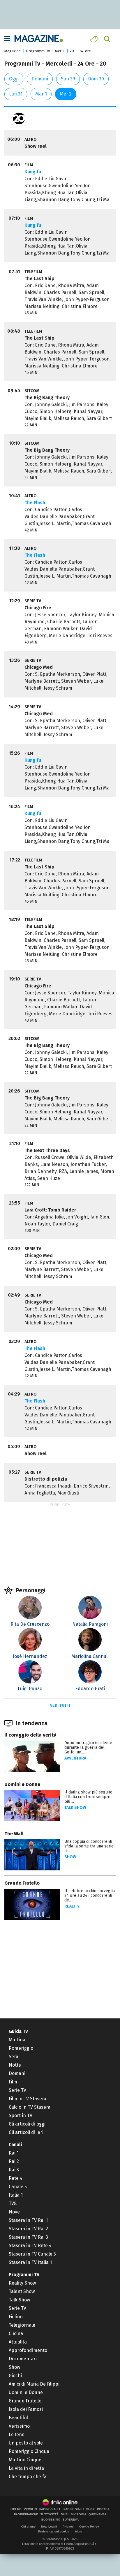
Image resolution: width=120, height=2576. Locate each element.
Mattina (17, 2040)
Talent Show (22, 2291)
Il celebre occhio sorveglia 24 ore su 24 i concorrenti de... (90, 1896)
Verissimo (19, 2426)
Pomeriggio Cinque (29, 2451)
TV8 (13, 2203)
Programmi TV (24, 2275)
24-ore (85, 51)
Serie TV (17, 2090)
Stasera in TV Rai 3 (28, 2237)
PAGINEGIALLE (50, 2509)
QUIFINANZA (97, 2514)
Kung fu (33, 172)
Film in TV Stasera (28, 2099)
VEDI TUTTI (60, 1705)
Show (70, 1857)
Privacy (68, 2527)
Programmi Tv (38, 51)
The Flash (35, 503)
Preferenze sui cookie (54, 2531)
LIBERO (16, 2509)
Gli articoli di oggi (27, 2124)
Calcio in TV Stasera (30, 2107)
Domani (40, 79)
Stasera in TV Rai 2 (28, 2229)
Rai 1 (14, 2153)
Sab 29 (68, 79)
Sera (14, 2057)
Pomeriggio (21, 2048)
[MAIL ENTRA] (95, 39)
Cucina (16, 2333)
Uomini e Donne (22, 1784)
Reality (72, 1906)
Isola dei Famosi (26, 2409)
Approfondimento (28, 2350)
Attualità (18, 2342)
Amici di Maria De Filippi (34, 2384)
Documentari (23, 2359)
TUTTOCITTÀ (50, 2514)
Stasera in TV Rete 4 (30, 2246)
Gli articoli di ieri (26, 2132)
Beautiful (18, 2418)
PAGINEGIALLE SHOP (79, 2509)
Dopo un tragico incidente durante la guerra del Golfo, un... (88, 1747)
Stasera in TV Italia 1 (30, 2262)
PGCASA (103, 2509)
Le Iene (17, 2435)
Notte (15, 2065)
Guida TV (18, 2031)
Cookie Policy (89, 2527)
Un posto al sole (26, 2443)
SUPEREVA (71, 2520)
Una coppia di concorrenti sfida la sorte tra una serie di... (89, 1846)
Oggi (14, 79)
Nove (14, 2212)
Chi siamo (28, 2527)
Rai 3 (14, 2170)
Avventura (75, 1758)
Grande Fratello (22, 1883)
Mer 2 (60, 51)
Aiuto (78, 2531)
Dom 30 (96, 79)
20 (72, 51)
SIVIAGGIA (78, 2514)
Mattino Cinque (25, 2460)
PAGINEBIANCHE (26, 2514)
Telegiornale (22, 2325)
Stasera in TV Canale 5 (32, 2254)
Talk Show (19, 2300)
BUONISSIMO (51, 2520)
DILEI (65, 2514)
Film (13, 2082)
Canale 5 (18, 2187)
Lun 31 (16, 94)
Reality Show (22, 2283)
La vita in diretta (26, 2468)
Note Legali (49, 2527)
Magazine (13, 51)
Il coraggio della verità (30, 1735)
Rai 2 (14, 2161)
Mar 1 (41, 94)
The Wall (14, 1834)
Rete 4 (16, 2178)
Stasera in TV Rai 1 (28, 2220)
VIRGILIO (30, 2509)
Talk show (75, 1808)
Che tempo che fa (28, 2477)
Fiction (16, 2317)
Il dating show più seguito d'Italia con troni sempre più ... (88, 1797)
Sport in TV (21, 2116)
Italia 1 (16, 2195)
